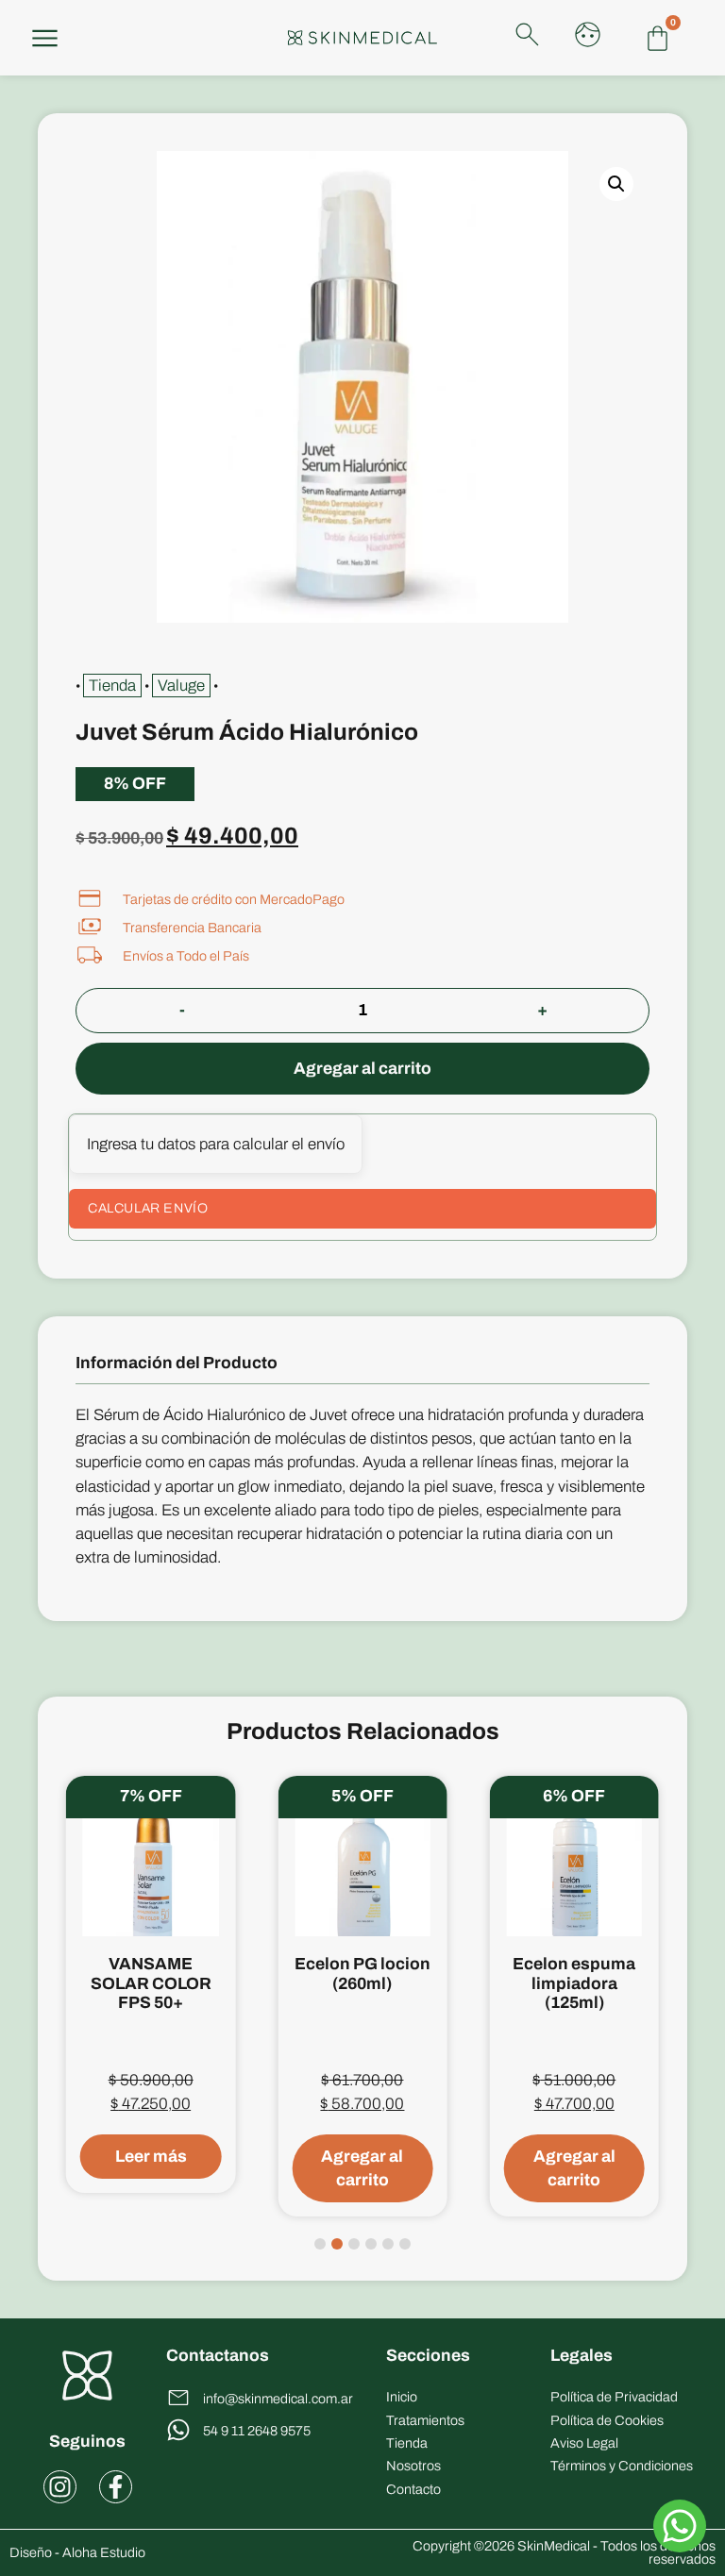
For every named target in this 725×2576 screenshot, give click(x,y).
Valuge (181, 686)
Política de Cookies (607, 2420)
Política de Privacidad (614, 2397)
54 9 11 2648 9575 (257, 2431)
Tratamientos (425, 2420)
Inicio (402, 2397)
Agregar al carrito (362, 1069)
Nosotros (413, 2466)
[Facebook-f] (116, 2487)
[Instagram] (60, 2487)
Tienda (112, 686)
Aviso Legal (584, 2443)
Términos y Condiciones (622, 2466)
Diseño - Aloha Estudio (77, 2552)
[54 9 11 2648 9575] (178, 2430)
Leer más (151, 2157)
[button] (616, 184)
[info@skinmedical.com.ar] (178, 2398)
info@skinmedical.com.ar (278, 2399)
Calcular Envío (148, 1208)
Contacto (413, 2489)
